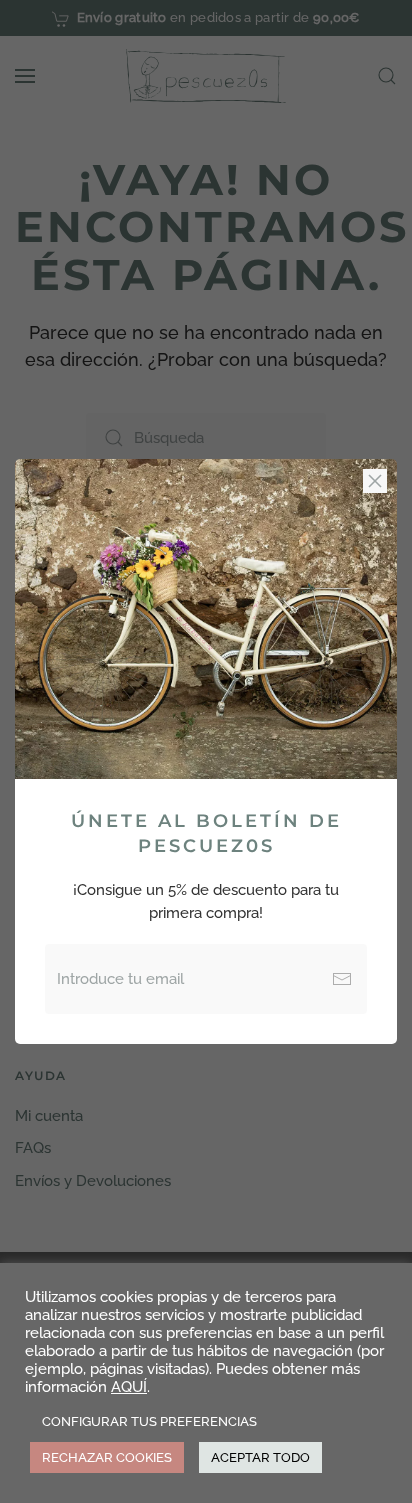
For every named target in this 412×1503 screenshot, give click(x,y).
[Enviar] (342, 979)
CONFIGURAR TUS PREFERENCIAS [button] (149, 1421)
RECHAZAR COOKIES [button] (107, 1457)
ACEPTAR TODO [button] (260, 1457)
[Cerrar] (375, 481)
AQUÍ (129, 1386)
